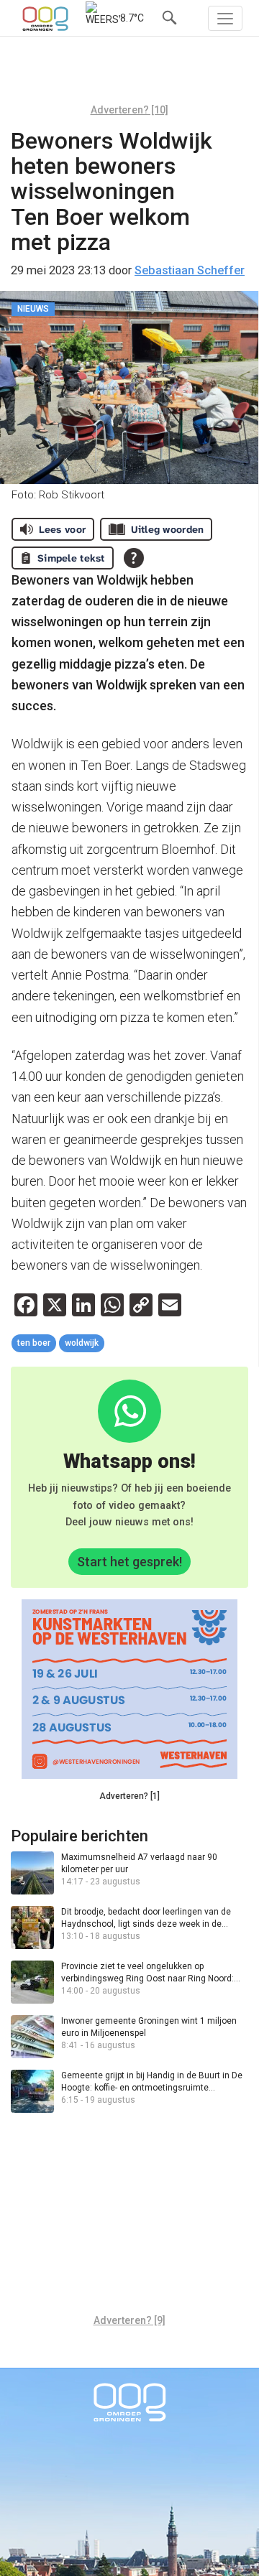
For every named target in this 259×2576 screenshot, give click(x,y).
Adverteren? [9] (129, 2320)
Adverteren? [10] (129, 110)
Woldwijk (82, 1343)
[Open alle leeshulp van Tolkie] (134, 558)
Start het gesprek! (129, 1562)
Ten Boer (34, 1343)
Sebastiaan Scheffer (190, 270)
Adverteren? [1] (129, 1796)
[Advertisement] (129, 75)
